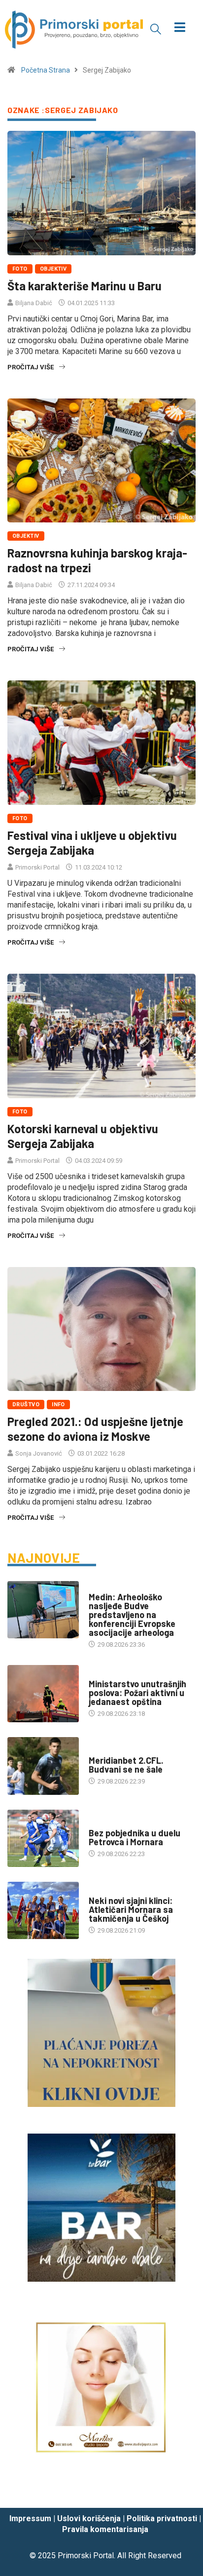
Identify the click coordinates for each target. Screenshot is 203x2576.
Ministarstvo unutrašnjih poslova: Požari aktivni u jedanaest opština (137, 1693)
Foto (20, 269)
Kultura (101, 1587)
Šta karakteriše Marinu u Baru (85, 286)
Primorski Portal (37, 867)
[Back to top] (181, 2491)
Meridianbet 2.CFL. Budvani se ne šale (126, 1765)
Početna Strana (46, 70)
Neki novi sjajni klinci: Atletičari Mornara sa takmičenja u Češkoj (131, 1909)
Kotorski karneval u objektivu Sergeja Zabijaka (83, 1136)
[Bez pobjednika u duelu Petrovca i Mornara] (43, 1838)
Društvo (26, 1405)
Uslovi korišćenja (89, 2518)
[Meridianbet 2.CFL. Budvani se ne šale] (43, 1766)
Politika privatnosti (162, 2518)
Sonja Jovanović (39, 1453)
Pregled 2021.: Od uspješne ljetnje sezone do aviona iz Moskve (95, 1429)
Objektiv (53, 269)
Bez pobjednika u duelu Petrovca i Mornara (135, 1837)
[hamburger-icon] (180, 28)
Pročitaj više (31, 367)
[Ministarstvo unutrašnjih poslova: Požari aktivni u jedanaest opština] (43, 1694)
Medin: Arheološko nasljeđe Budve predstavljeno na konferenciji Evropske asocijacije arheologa (132, 1615)
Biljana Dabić (34, 303)
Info (58, 1405)
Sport (99, 1751)
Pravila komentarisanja (105, 2529)
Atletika (102, 1891)
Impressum (30, 2518)
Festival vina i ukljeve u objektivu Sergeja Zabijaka (92, 843)
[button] (156, 29)
